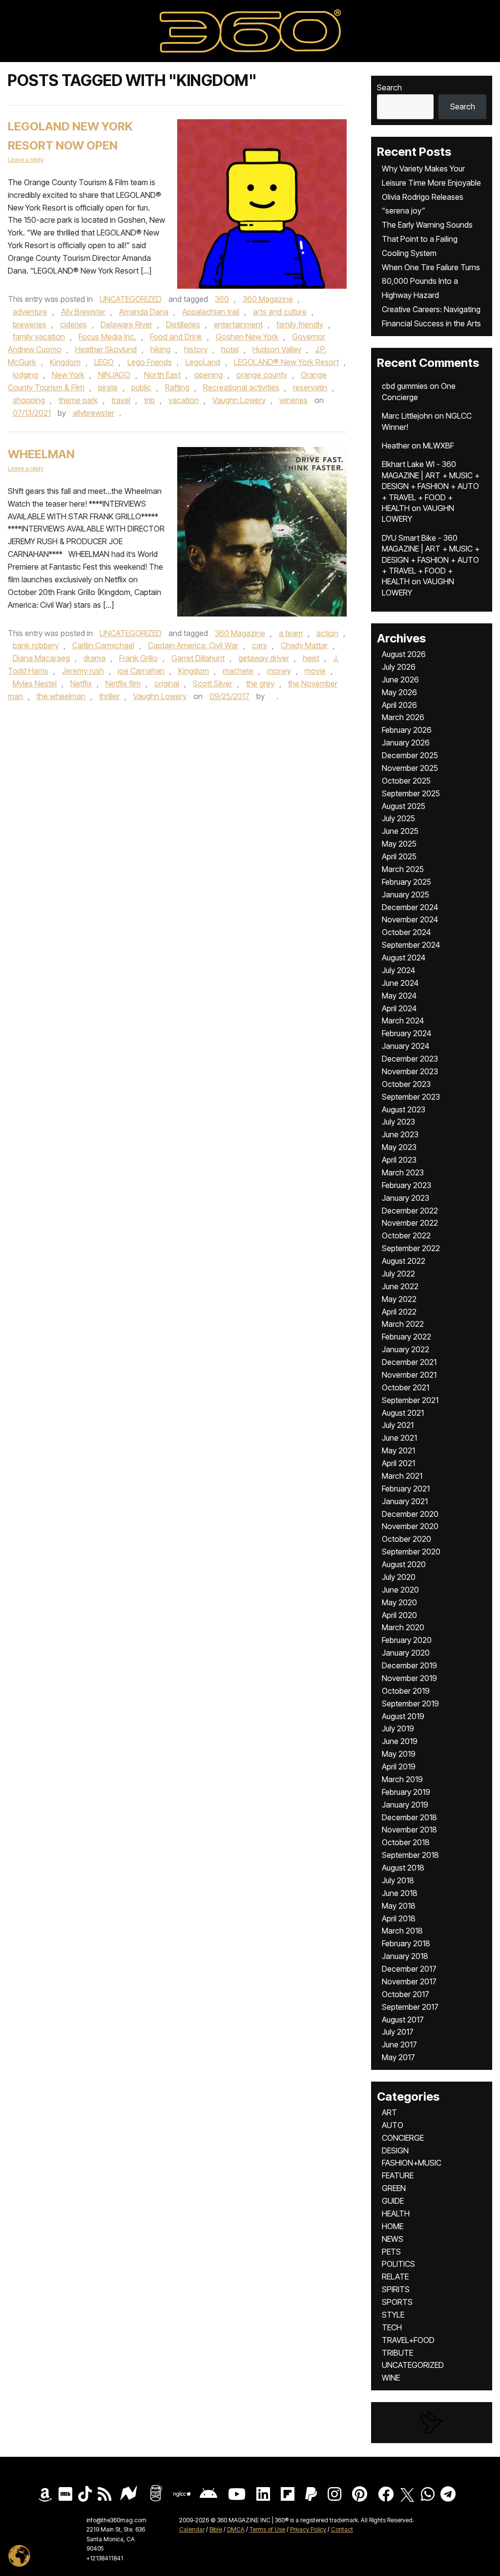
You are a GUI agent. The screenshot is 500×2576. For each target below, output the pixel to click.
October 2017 (406, 1994)
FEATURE (398, 2175)
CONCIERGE (403, 2138)
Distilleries (183, 324)
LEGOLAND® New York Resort (286, 362)
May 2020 (399, 1602)
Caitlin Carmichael (103, 645)
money (279, 671)
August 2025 (404, 806)
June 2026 (400, 680)
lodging (25, 375)
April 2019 (399, 1767)
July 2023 (398, 1122)
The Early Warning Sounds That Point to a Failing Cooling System (427, 239)
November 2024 (410, 919)
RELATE (395, 2277)
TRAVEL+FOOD (408, 2340)
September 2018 (410, 1855)
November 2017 (409, 1981)
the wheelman (61, 696)
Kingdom (65, 362)
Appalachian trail (211, 312)
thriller (109, 696)
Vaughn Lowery (239, 400)
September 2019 (410, 1703)
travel (121, 400)
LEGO (104, 362)
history (196, 349)
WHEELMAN (41, 454)
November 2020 (410, 1526)
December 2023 (410, 1059)
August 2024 (404, 958)
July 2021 (398, 1425)
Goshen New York (247, 337)
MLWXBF (438, 446)
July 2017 (398, 2032)
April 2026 (399, 705)
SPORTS (397, 2302)
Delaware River (126, 324)
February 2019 (406, 1792)
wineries (293, 400)
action (327, 633)
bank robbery (36, 645)
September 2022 (411, 1248)
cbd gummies (405, 386)
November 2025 (410, 768)
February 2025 (406, 882)
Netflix (81, 683)
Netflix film (123, 683)
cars (260, 645)
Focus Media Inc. (107, 337)
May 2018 (399, 1906)
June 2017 (399, 2044)
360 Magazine (268, 299)
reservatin (310, 387)
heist (311, 658)
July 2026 (399, 667)
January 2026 (406, 743)
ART (389, 2112)
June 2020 (400, 1590)
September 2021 (410, 1400)
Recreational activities (241, 387)
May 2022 (399, 1299)
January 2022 (406, 1349)
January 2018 (405, 1956)
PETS (391, 2252)
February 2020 (407, 1640)
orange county (262, 375)
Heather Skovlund (106, 349)
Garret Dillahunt (198, 658)
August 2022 (404, 1261)
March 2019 (402, 1779)
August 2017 (403, 2020)
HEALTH (396, 2214)
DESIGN (395, 2150)
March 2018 (402, 1931)
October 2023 (406, 1084)
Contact (342, 2529)
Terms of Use (267, 2529)
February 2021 (406, 1489)
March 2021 (402, 1476)
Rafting (177, 387)
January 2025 (406, 894)
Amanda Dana (144, 312)
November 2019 (409, 1678)
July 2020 (399, 1577)
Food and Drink (176, 337)
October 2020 (406, 1539)
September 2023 (411, 1097)
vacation (184, 400)
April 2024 (399, 1008)
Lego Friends (150, 362)
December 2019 (409, 1665)
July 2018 (398, 1880)
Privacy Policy (308, 2529)
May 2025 (399, 844)
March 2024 (403, 1021)
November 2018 (409, 1830)
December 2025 (410, 755)
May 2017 (398, 2057)
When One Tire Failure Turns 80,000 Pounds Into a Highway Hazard (431, 281)
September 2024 (411, 945)
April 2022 (399, 1312)
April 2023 (399, 1160)
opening (208, 375)
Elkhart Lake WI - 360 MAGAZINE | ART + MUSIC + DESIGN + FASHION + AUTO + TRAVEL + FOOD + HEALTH (431, 486)
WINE (391, 2378)
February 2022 (406, 1337)
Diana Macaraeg (41, 658)
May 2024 (399, 996)
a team (291, 633)
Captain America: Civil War (193, 645)
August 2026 (404, 654)
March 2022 (403, 1324)
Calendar (192, 2529)
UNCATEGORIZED (131, 299)
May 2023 (399, 1147)
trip (149, 400)
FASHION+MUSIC (412, 2163)
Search (389, 87)
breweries (30, 324)
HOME (393, 2226)
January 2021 (405, 1501)
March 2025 (403, 869)
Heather (396, 446)
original (167, 683)
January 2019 (405, 1805)
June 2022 (400, 1286)
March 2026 (403, 717)
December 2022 (410, 1211)
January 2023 (406, 1198)
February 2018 (406, 1943)
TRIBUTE (397, 2353)
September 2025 (411, 793)
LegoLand (203, 362)
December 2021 (409, 1362)
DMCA (236, 2529)
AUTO (393, 2125)
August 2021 (403, 1413)
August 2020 (404, 1564)
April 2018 (399, 1918)
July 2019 (398, 1728)
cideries (73, 324)
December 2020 (410, 1514)
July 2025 (398, 818)
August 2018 (403, 1868)
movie (315, 671)
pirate (108, 387)
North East (162, 375)
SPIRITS (396, 2289)
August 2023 (404, 1109)
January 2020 (406, 1653)
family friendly (300, 324)
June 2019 (400, 1741)
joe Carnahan (141, 671)
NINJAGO (114, 375)
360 (222, 299)
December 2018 (409, 1817)
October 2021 (406, 1387)
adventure (30, 312)
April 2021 (398, 1463)
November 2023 (410, 1071)
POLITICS (398, 2264)
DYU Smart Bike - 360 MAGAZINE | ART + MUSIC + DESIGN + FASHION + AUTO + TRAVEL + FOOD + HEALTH (431, 560)
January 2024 (406, 1046)
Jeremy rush (83, 671)
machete (238, 671)
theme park (78, 400)
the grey (260, 683)
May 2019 (399, 1754)
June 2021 (399, 1438)
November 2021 (409, 1375)
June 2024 (400, 983)
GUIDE (393, 2201)
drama (94, 658)
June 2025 (400, 831)
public (141, 387)
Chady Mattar (304, 645)
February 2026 (407, 730)
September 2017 (410, 2007)
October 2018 (406, 1842)
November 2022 (410, 1223)
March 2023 (403, 1172)
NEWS (393, 2239)
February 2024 (406, 1033)
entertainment (238, 324)
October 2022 (406, 1235)
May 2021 (398, 1450)
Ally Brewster (83, 312)
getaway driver (264, 658)
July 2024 (398, 970)
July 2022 (398, 1274)
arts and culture (280, 312)
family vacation (39, 337)
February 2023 (406, 1185)
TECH (392, 2327)
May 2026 (399, 692)
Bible (216, 2529)
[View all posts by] (271, 696)
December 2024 (410, 907)
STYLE (393, 2315)
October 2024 (406, 932)
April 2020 (399, 1615)
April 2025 (399, 856)
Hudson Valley (277, 349)
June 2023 (400, 1134)
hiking (160, 349)
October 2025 (406, 781)
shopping (29, 400)
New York (68, 375)
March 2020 (403, 1627)
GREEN (394, 2188)
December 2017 (409, 1969)
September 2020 (411, 1552)
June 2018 (400, 1893)
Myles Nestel (35, 683)
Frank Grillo (138, 658)
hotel (230, 349)
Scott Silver (213, 683)
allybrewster (94, 413)
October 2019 (406, 1691)
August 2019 (403, 1716)
